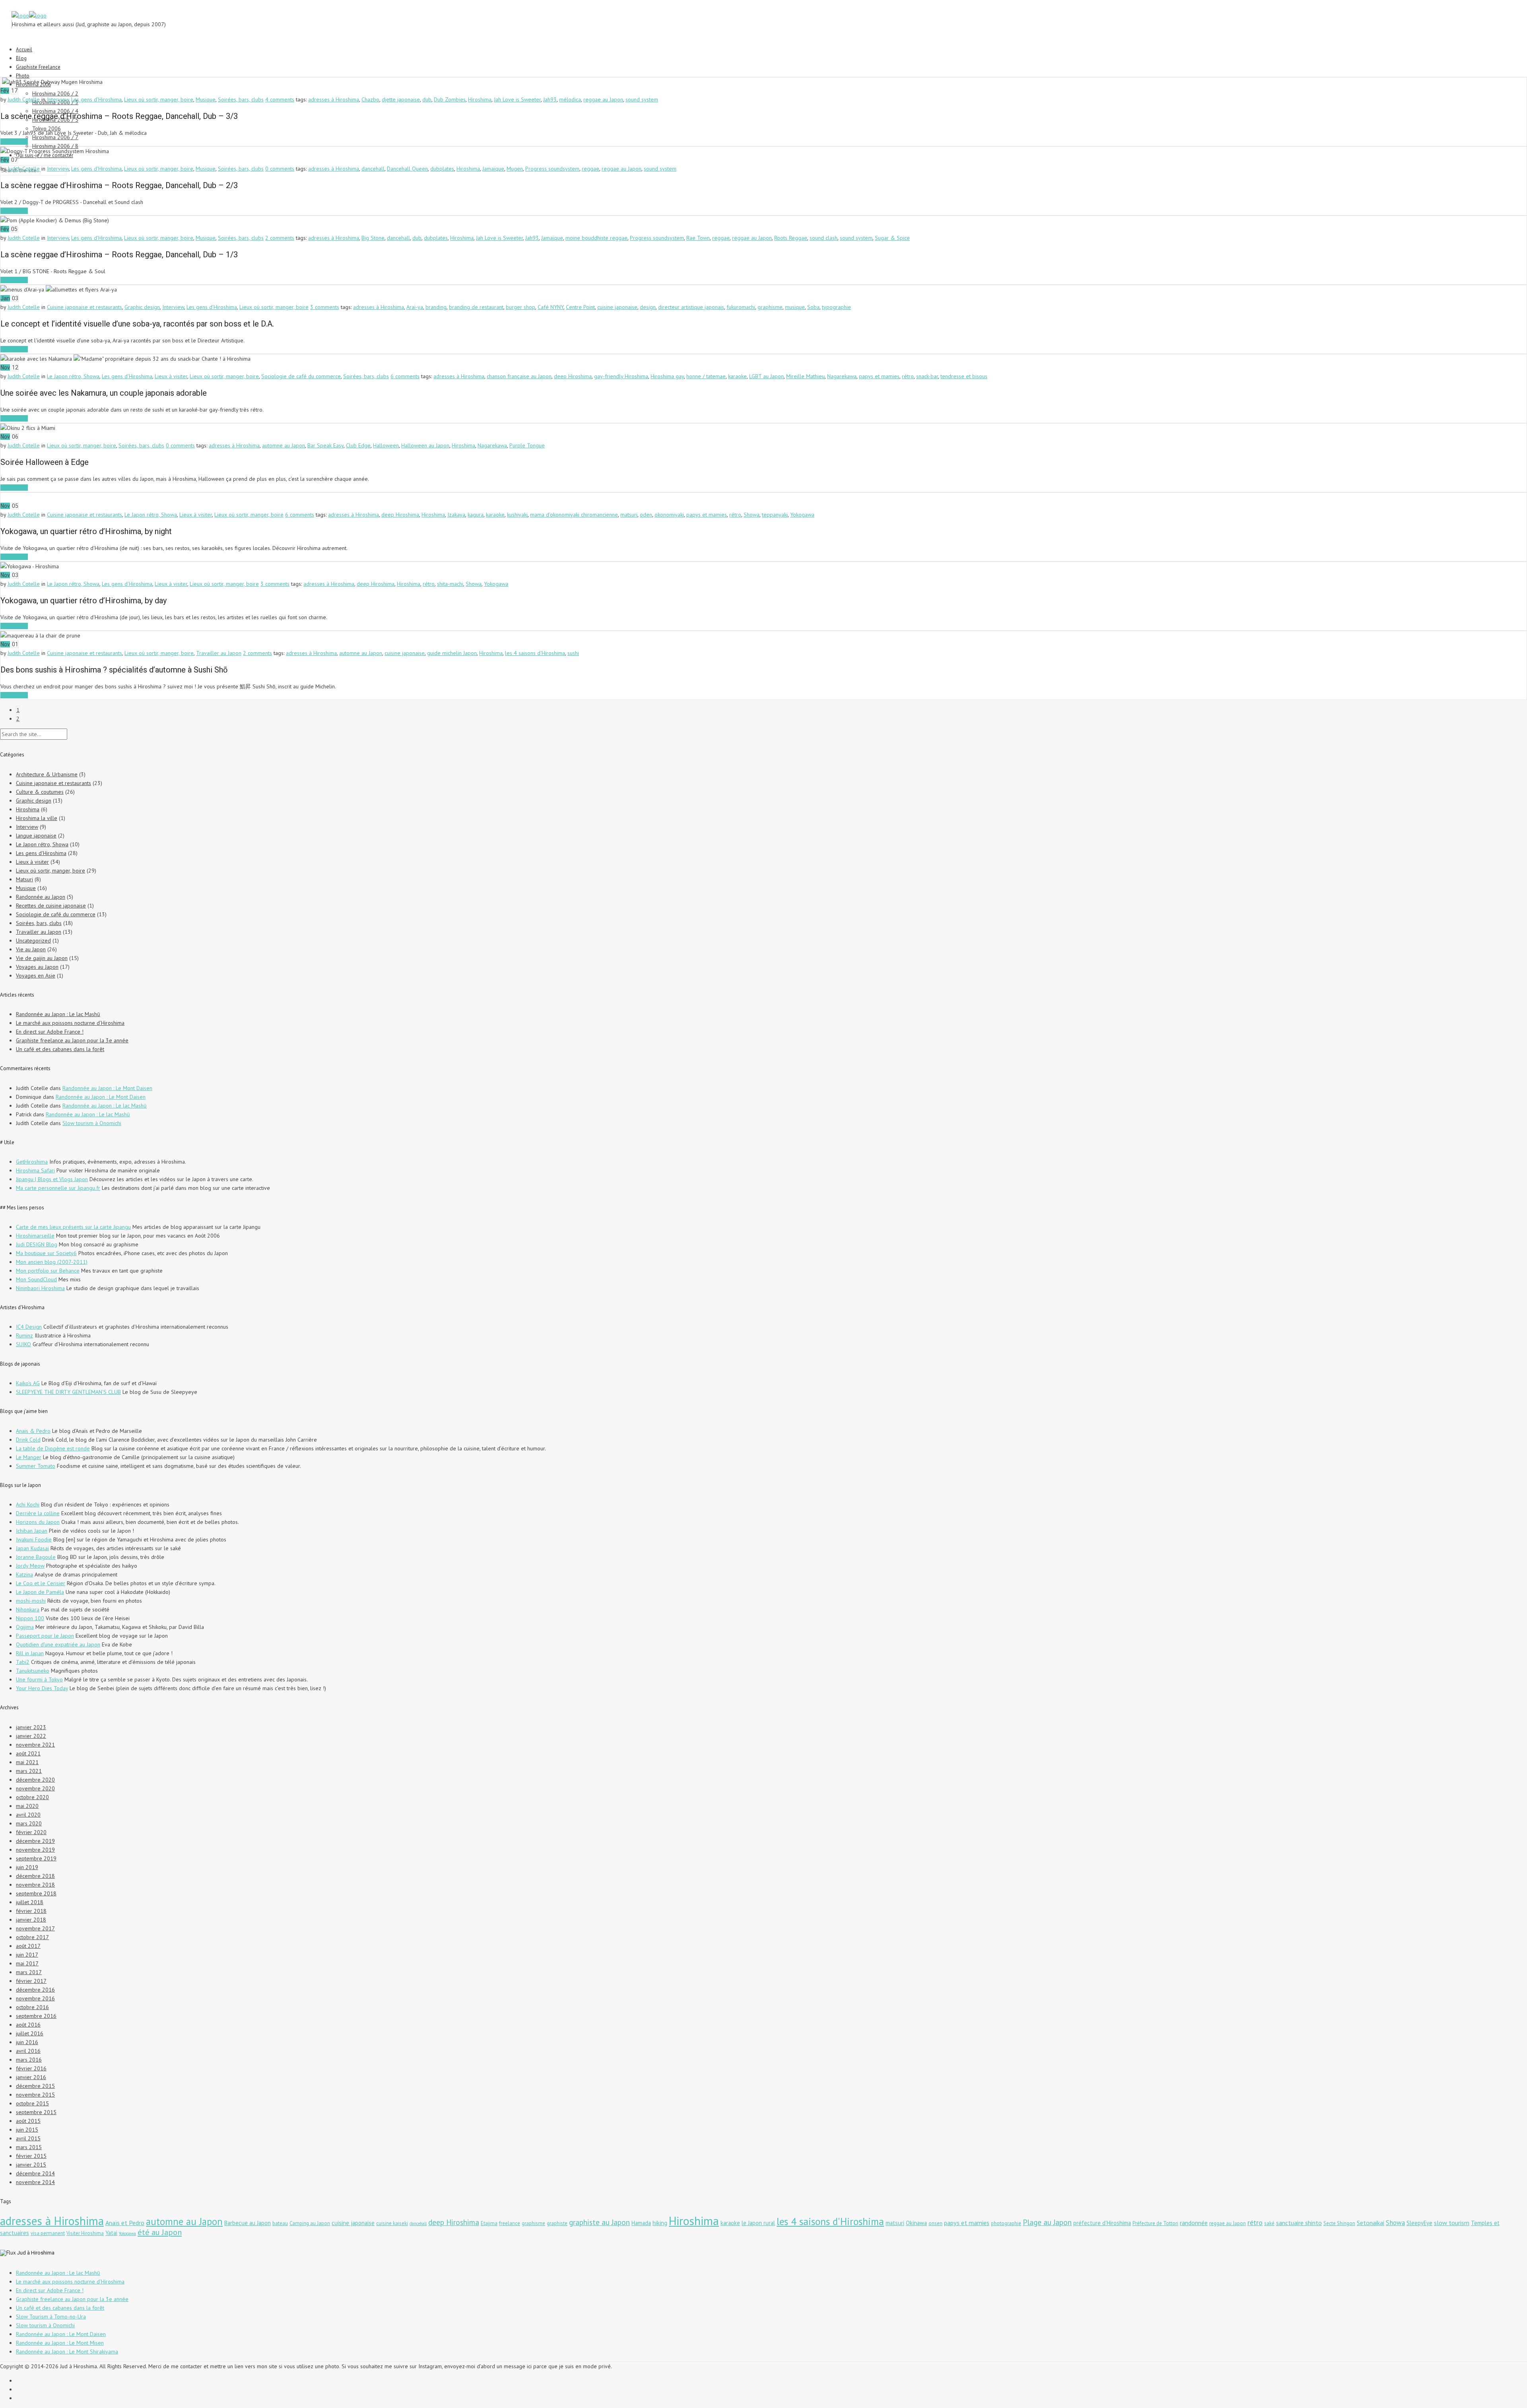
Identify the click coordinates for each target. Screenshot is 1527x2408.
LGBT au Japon (766, 376)
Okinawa (916, 2223)
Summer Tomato (36, 1466)
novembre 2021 (35, 1745)
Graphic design (142, 307)
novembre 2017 (35, 1928)
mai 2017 (27, 1963)
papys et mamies (879, 376)
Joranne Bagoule (36, 1557)
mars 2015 (29, 2147)
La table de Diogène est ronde (53, 1448)
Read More (14, 142)
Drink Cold (28, 1440)
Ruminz (24, 1335)
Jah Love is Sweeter (517, 99)
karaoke (737, 376)
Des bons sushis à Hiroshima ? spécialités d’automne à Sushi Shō (114, 670)
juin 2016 (27, 2042)
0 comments (280, 169)
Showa (752, 515)
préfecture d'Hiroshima (1102, 2223)
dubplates (442, 169)
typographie (836, 307)
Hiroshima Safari (35, 1170)
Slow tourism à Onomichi (92, 1123)
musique (795, 307)
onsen (935, 2223)
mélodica (570, 99)
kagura (476, 515)
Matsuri (24, 879)
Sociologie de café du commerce (301, 376)
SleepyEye (1419, 2223)
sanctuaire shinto (1299, 2223)
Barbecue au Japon (248, 2223)
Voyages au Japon (37, 967)
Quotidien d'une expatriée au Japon (58, 1644)
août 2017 (28, 1946)
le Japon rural (758, 2223)
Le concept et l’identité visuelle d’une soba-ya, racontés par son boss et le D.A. (137, 324)
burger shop (521, 307)
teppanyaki (775, 515)
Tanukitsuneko (33, 1671)
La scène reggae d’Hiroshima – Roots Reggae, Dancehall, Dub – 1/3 (119, 255)
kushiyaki (517, 515)
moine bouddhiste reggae (596, 238)
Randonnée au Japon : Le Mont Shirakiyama (67, 2352)
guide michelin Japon (452, 653)
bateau (280, 2223)
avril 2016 (28, 2051)
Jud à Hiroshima (36, 2253)
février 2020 (31, 1832)
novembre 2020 (35, 1788)
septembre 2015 (36, 2112)
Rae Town (698, 238)
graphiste (557, 2223)
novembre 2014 (35, 2182)
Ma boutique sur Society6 (46, 1253)
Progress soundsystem (552, 169)
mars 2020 (29, 1823)
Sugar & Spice (892, 238)
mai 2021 (27, 1762)
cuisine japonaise (617, 307)
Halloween (386, 445)
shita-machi (450, 584)
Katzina (24, 1574)
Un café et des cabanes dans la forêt (60, 1049)
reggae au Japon (603, 99)
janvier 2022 (31, 1736)
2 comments (280, 238)
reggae (591, 169)
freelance (510, 2223)
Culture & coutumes (40, 792)
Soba (813, 307)
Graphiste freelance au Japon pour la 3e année (72, 1040)
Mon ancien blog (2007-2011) (52, 1262)
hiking (660, 2223)
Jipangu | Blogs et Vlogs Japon (52, 1179)
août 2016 (28, 2025)
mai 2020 (27, 1806)
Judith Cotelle (24, 99)
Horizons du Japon (38, 1522)
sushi (573, 653)
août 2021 (28, 1753)
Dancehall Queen (407, 169)
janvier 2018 (31, 1920)
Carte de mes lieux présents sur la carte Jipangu (73, 1227)
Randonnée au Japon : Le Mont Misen (60, 2343)
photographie (1006, 2223)
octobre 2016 (32, 2007)
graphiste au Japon (599, 2222)
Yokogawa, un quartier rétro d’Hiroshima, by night (86, 531)
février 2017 (31, 1981)
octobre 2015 (32, 2103)
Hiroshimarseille (35, 1236)
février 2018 (31, 1911)
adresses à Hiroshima (334, 99)
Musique (206, 99)
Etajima (489, 2223)
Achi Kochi (28, 1504)
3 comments (325, 307)
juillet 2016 (30, 2033)
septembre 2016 (36, 2016)
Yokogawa (802, 515)
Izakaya (456, 515)
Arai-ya (415, 307)
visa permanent (48, 2233)
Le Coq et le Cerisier (41, 1583)
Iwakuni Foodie (34, 1539)
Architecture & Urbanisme (47, 774)
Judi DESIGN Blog (37, 1244)
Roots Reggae (791, 238)
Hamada (641, 2223)
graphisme (770, 307)
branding (436, 307)
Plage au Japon (1047, 2222)
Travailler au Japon (219, 653)
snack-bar (927, 376)
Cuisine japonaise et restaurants (85, 307)
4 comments (280, 99)
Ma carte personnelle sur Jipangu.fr (58, 1188)
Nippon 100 (30, 1618)
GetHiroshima (32, 1162)
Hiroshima (480, 99)
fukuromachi (741, 307)
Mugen (515, 169)
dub (427, 99)
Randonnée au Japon (41, 897)
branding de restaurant (476, 307)
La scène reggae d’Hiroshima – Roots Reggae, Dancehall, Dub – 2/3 (119, 185)
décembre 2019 (35, 1841)
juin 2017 (27, 1955)
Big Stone (373, 238)
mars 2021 (29, 1771)
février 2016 (31, 2068)
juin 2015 (27, 2130)
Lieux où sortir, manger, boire (159, 99)
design (648, 307)
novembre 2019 (35, 1850)
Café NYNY (551, 307)
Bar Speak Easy (325, 445)
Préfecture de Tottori (1155, 2223)
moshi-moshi (31, 1601)
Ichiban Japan (32, 1531)
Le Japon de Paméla (40, 1592)
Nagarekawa (842, 376)
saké (1269, 2223)
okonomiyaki (669, 515)
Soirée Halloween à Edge (45, 462)
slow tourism (1452, 2223)
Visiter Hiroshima (85, 2233)
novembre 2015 (35, 2095)
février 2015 (31, 2156)
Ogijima (25, 1627)
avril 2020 (28, 1815)
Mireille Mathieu (805, 376)
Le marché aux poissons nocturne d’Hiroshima (70, 1023)
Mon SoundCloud (36, 1279)
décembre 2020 (35, 1780)
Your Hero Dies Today (42, 1688)
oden (646, 515)
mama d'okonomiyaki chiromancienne (574, 515)
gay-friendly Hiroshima (621, 376)
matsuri (629, 515)
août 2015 (28, 2121)
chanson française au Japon (519, 376)
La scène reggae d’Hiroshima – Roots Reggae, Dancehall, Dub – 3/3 (119, 116)
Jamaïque (493, 169)
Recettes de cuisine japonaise (51, 906)
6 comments (405, 376)
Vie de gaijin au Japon (42, 958)
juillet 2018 (30, 1902)
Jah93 (550, 99)
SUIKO (23, 1344)
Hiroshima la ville (37, 818)
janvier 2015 (31, 2165)
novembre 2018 (35, 1885)
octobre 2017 (32, 1937)
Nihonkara (28, 1609)
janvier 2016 (31, 2077)
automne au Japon (284, 445)
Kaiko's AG (28, 1383)
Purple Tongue (527, 445)
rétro (908, 376)
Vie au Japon (31, 949)
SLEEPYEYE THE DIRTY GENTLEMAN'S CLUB (68, 1392)
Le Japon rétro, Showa (73, 376)
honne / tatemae (706, 376)
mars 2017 (29, 1972)
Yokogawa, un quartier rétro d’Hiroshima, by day (84, 601)
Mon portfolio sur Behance (48, 1271)
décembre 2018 (35, 1876)
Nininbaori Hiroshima (40, 1288)
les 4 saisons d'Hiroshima (535, 653)
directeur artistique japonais (691, 307)
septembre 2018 (36, 1893)
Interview (58, 99)
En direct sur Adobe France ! (50, 1032)
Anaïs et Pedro (125, 2223)
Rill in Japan (30, 1653)
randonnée (1194, 2223)
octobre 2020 (32, 1797)
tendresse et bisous (964, 376)
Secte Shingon (1339, 2223)
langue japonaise (36, 836)
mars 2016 (29, 2060)
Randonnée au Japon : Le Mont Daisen (107, 1088)
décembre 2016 (35, 1990)
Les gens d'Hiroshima (96, 99)
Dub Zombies (450, 99)
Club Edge (358, 445)
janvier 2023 (31, 1727)
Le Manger (29, 1457)
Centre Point (580, 307)
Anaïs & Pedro (33, 1431)
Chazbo (370, 99)
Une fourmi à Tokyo (39, 1679)
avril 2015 (28, 2138)
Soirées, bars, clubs (241, 99)
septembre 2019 (36, 1858)
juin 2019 (27, 1867)
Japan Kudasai (32, 1548)
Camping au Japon (310, 2223)
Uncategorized (33, 941)
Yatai (111, 2233)
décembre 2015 (35, 2086)
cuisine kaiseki (392, 2223)
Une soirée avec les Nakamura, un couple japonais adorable (104, 393)
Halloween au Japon (425, 445)
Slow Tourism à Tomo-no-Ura (51, 2317)
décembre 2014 (35, 2173)
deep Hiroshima (573, 376)
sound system (642, 99)
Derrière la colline (38, 1513)
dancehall (373, 169)
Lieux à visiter (171, 376)
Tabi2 (23, 1662)
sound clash (824, 238)
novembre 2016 (35, 1998)
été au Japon (160, 2232)
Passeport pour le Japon (45, 1636)
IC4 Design (29, 1327)
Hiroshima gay (667, 376)
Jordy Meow (30, 1566)
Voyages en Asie (36, 976)
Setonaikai (1371, 2223)
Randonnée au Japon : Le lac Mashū (58, 1014)
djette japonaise (401, 99)
